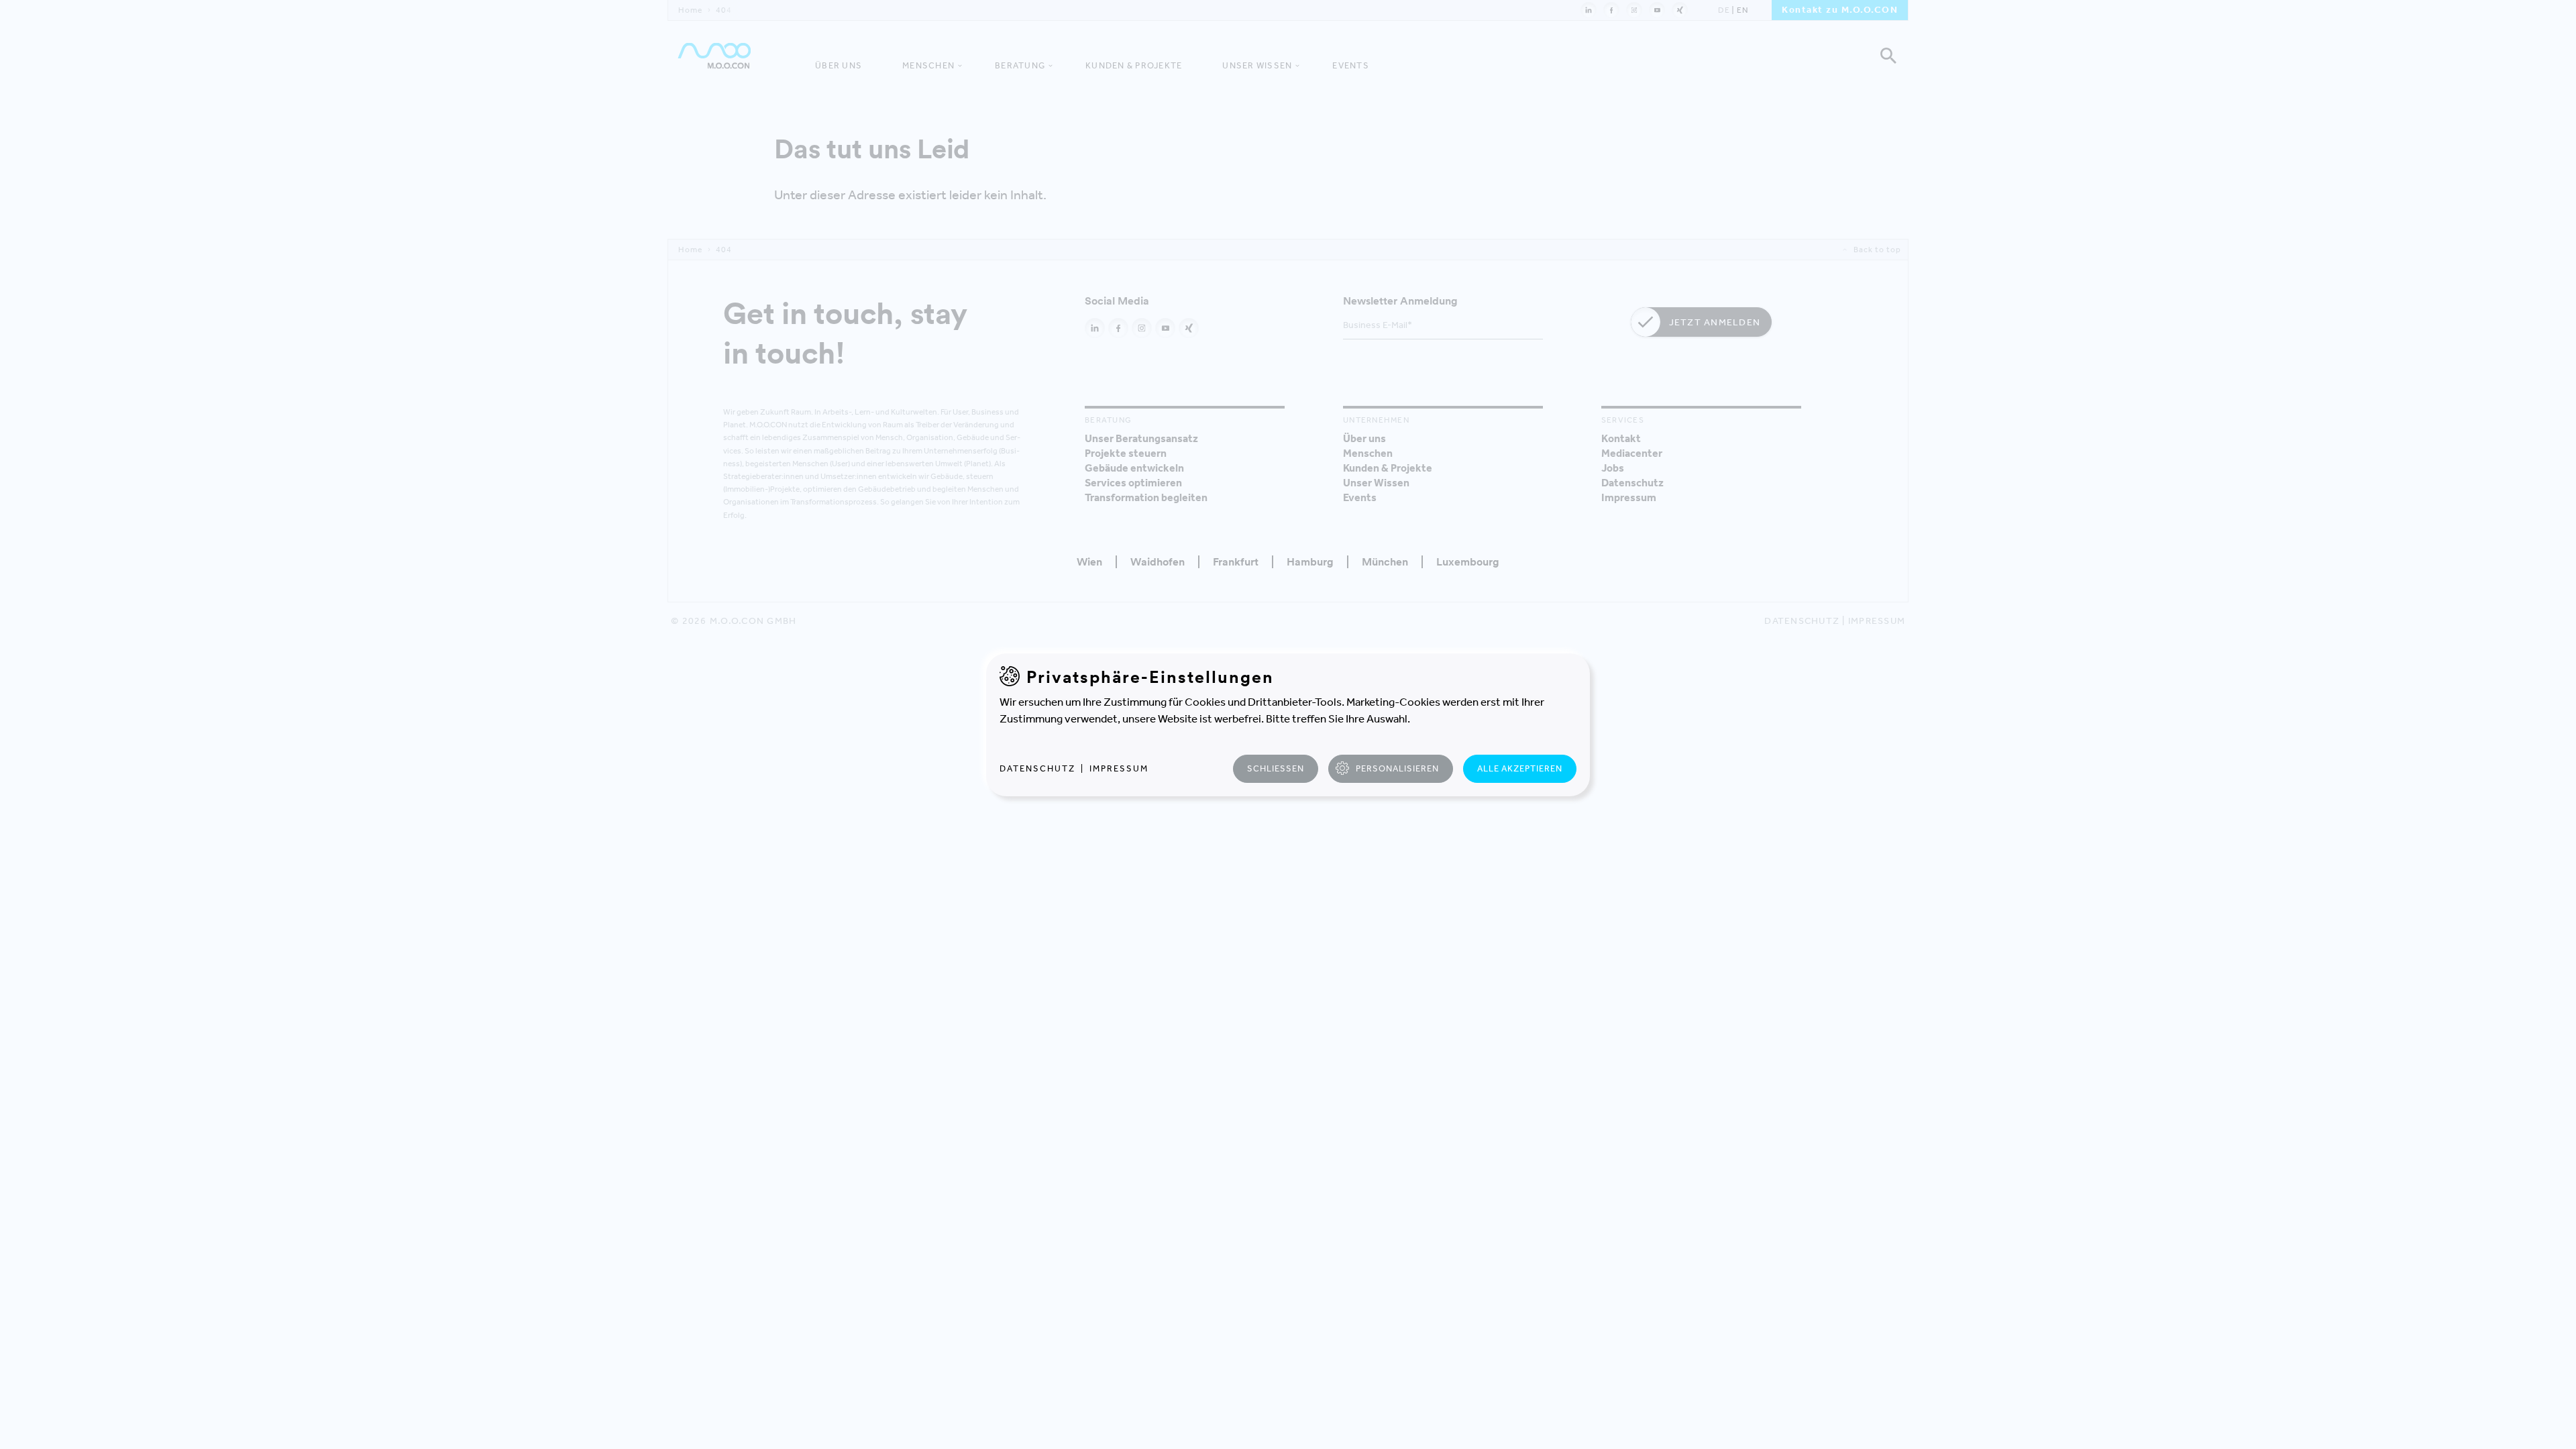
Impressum (1119, 768)
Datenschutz (1037, 768)
